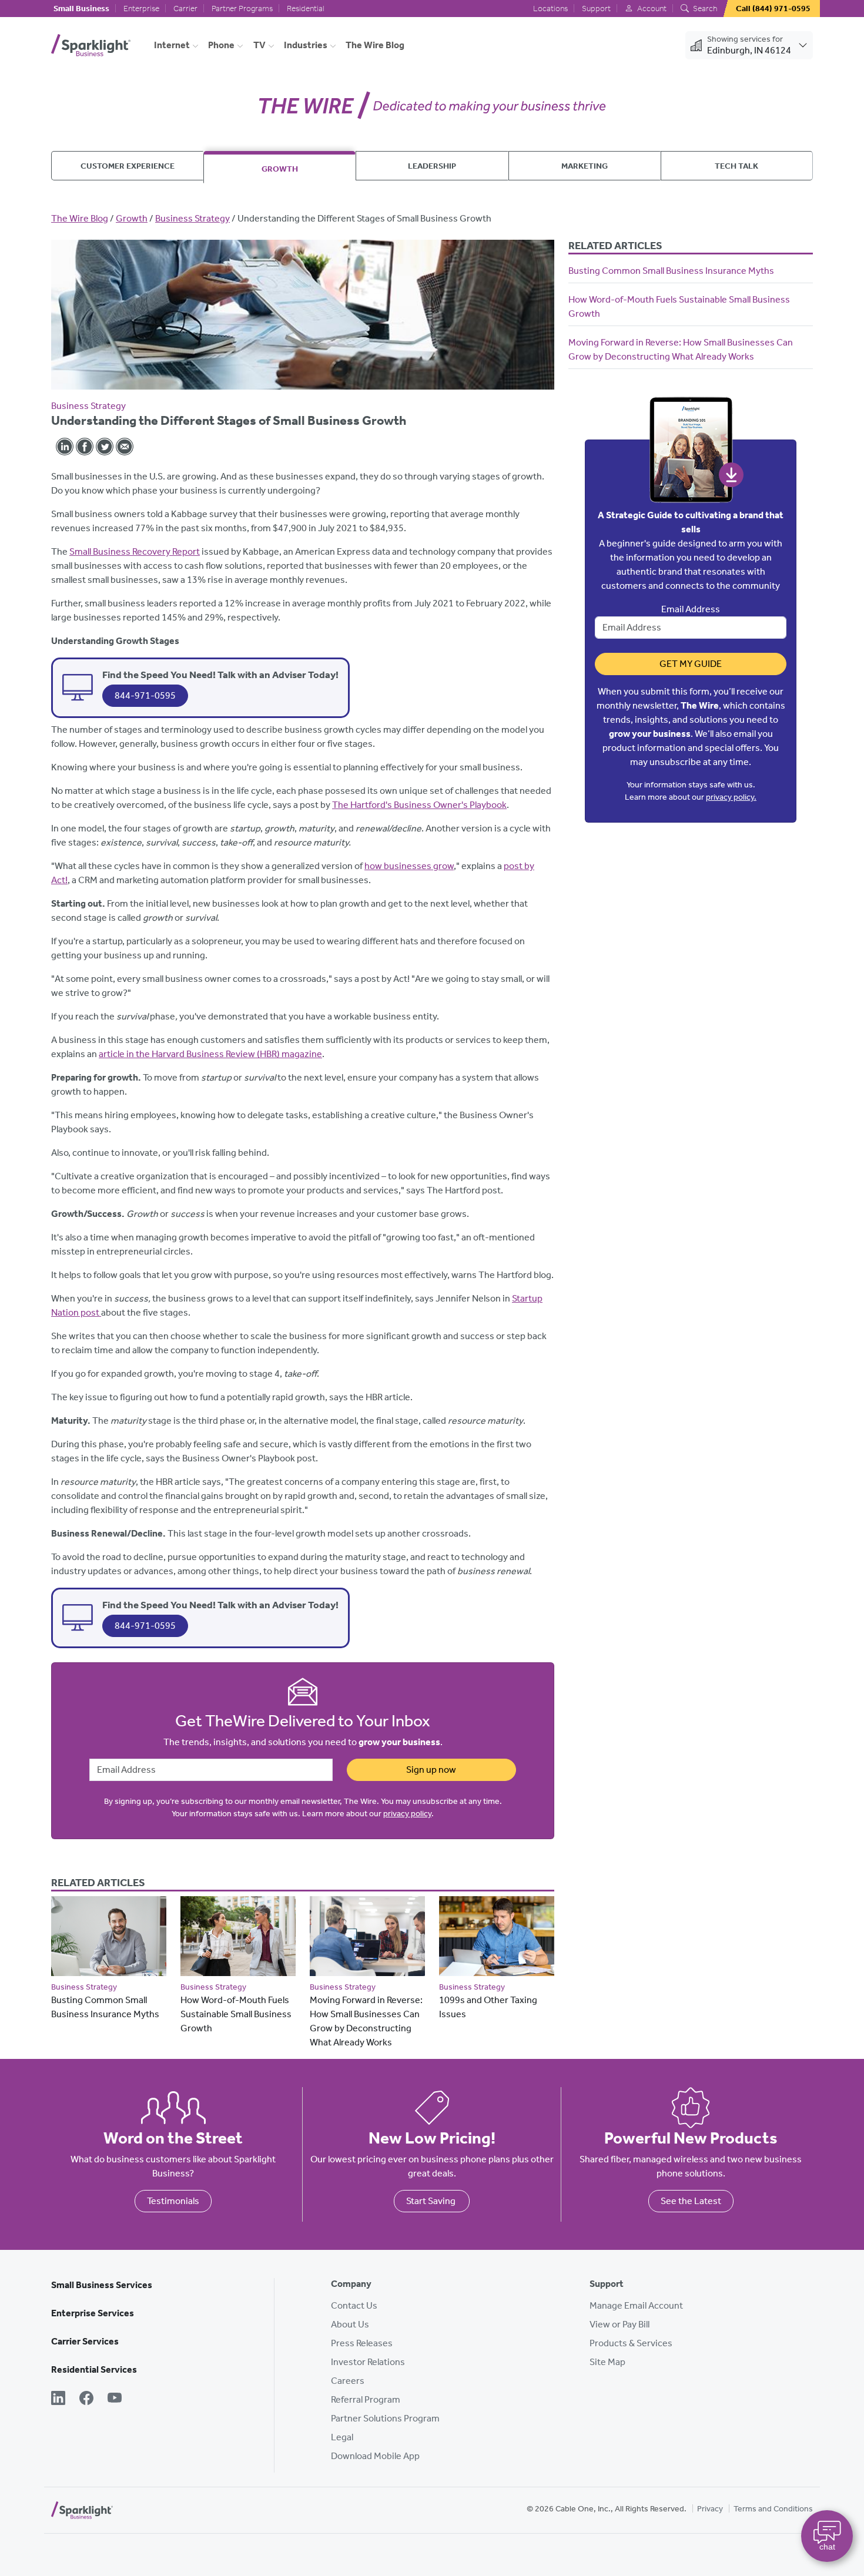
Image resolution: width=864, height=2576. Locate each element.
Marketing (585, 166)
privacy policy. (731, 797)
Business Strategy (192, 218)
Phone (221, 45)
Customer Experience (128, 166)
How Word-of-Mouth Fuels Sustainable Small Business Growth (236, 2014)
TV (259, 45)
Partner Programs (242, 9)
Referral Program (366, 2399)
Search (704, 9)
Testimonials (173, 2201)
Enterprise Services (93, 2313)
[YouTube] (115, 2399)
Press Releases (362, 2343)
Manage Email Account (636, 2305)
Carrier (185, 9)
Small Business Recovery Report (135, 551)
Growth (280, 169)
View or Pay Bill (619, 2324)
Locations (550, 9)
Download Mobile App (375, 2456)
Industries (306, 45)
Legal (342, 2437)
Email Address (691, 609)
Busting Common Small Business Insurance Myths (671, 271)
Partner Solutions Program (385, 2418)
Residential (306, 9)
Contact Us (354, 2305)
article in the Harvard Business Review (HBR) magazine (210, 1054)
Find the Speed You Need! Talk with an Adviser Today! (220, 675)
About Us (350, 2324)
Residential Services (94, 2369)
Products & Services (631, 2343)
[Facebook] (86, 2399)
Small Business (81, 9)
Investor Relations (368, 2362)
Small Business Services (102, 2285)
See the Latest (691, 2201)
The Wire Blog (375, 45)
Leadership (432, 166)
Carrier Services (85, 2341)
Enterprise (141, 9)
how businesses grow (409, 866)
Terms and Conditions (773, 2509)
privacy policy (407, 1814)
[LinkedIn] (58, 2399)
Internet (172, 45)
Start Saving (432, 2201)
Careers (348, 2381)
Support (596, 9)
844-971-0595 (145, 695)
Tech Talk (736, 166)
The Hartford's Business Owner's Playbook (419, 805)
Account (651, 9)
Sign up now (431, 1770)
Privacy (710, 2509)
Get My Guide (691, 664)
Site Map (607, 2362)
